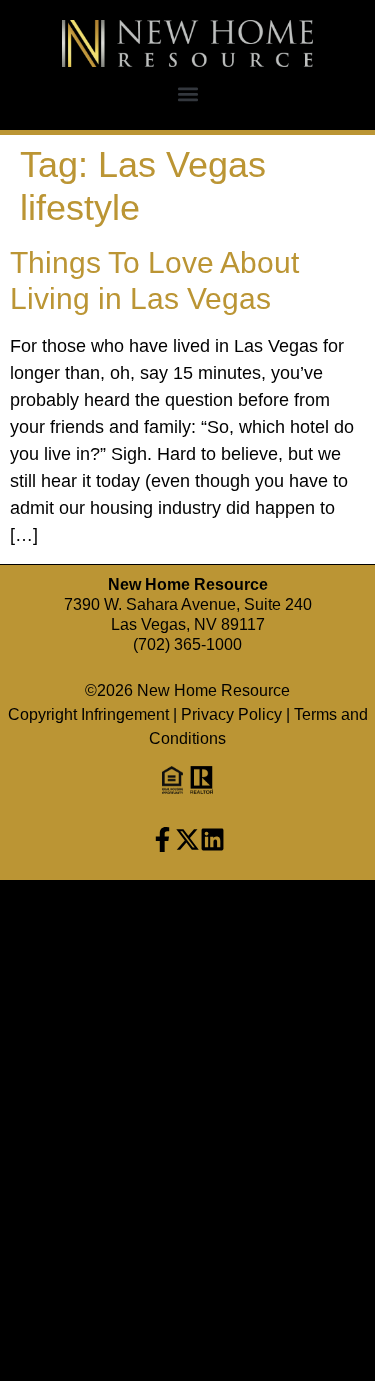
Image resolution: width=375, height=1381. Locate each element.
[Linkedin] (212, 839)
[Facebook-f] (162, 839)
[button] (187, 93)
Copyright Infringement (88, 714)
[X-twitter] (187, 839)
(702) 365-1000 (187, 644)
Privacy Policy (231, 714)
